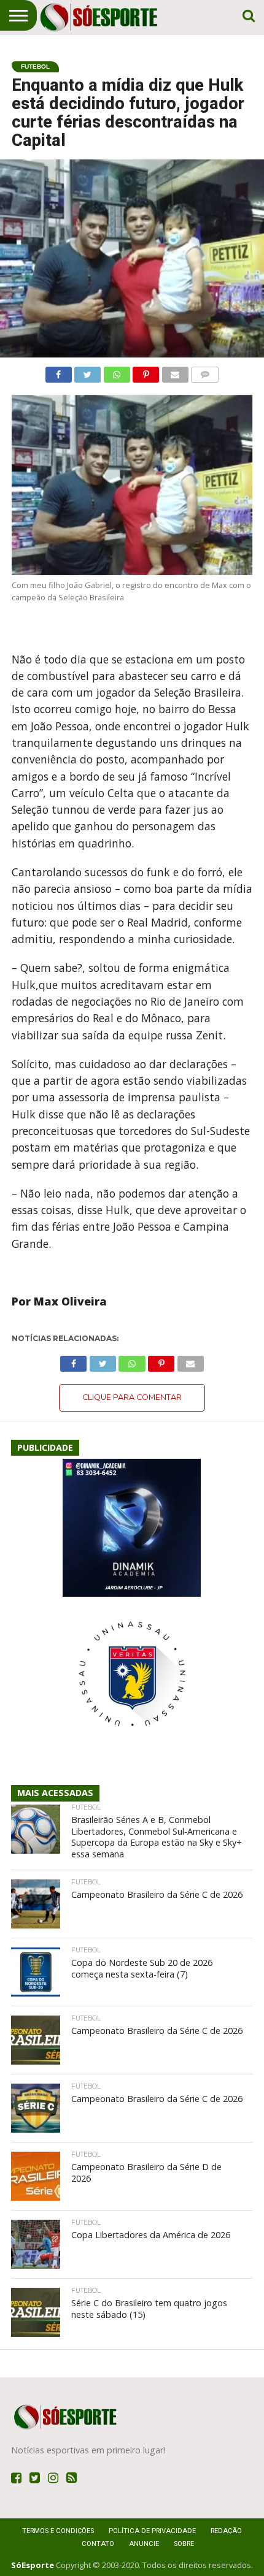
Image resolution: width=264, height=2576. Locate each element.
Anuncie (144, 2544)
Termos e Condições (58, 2531)
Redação (226, 2531)
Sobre (184, 2544)
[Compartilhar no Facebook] (59, 372)
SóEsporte (33, 2565)
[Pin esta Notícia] (146, 372)
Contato (98, 2544)
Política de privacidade (152, 2531)
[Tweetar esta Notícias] (88, 372)
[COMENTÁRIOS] (205, 372)
